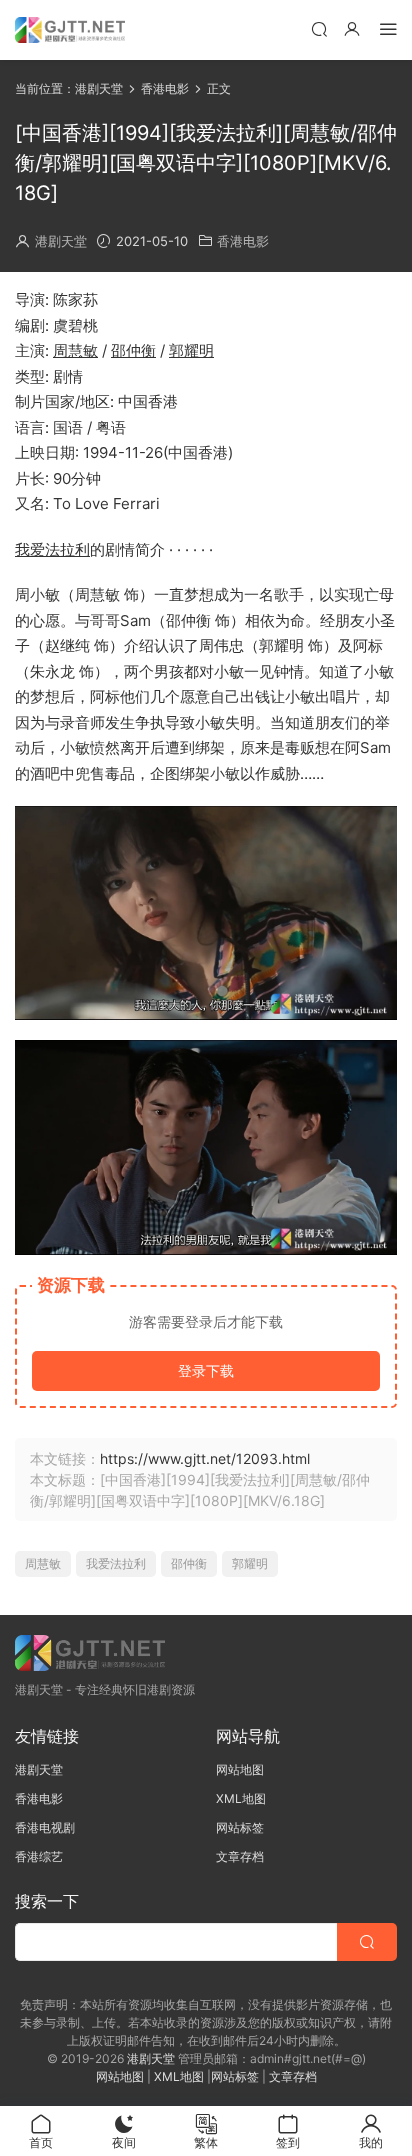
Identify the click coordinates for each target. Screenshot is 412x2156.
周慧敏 (75, 350)
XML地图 (241, 1798)
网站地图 (240, 1769)
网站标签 (240, 1827)
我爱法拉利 (52, 549)
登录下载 (206, 1370)
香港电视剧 (45, 1827)
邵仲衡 (133, 350)
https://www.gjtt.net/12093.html (205, 1458)
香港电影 (243, 241)
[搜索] (319, 28)
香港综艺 (39, 1856)
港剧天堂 (61, 241)
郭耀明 (191, 350)
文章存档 (240, 1856)
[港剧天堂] (70, 30)
